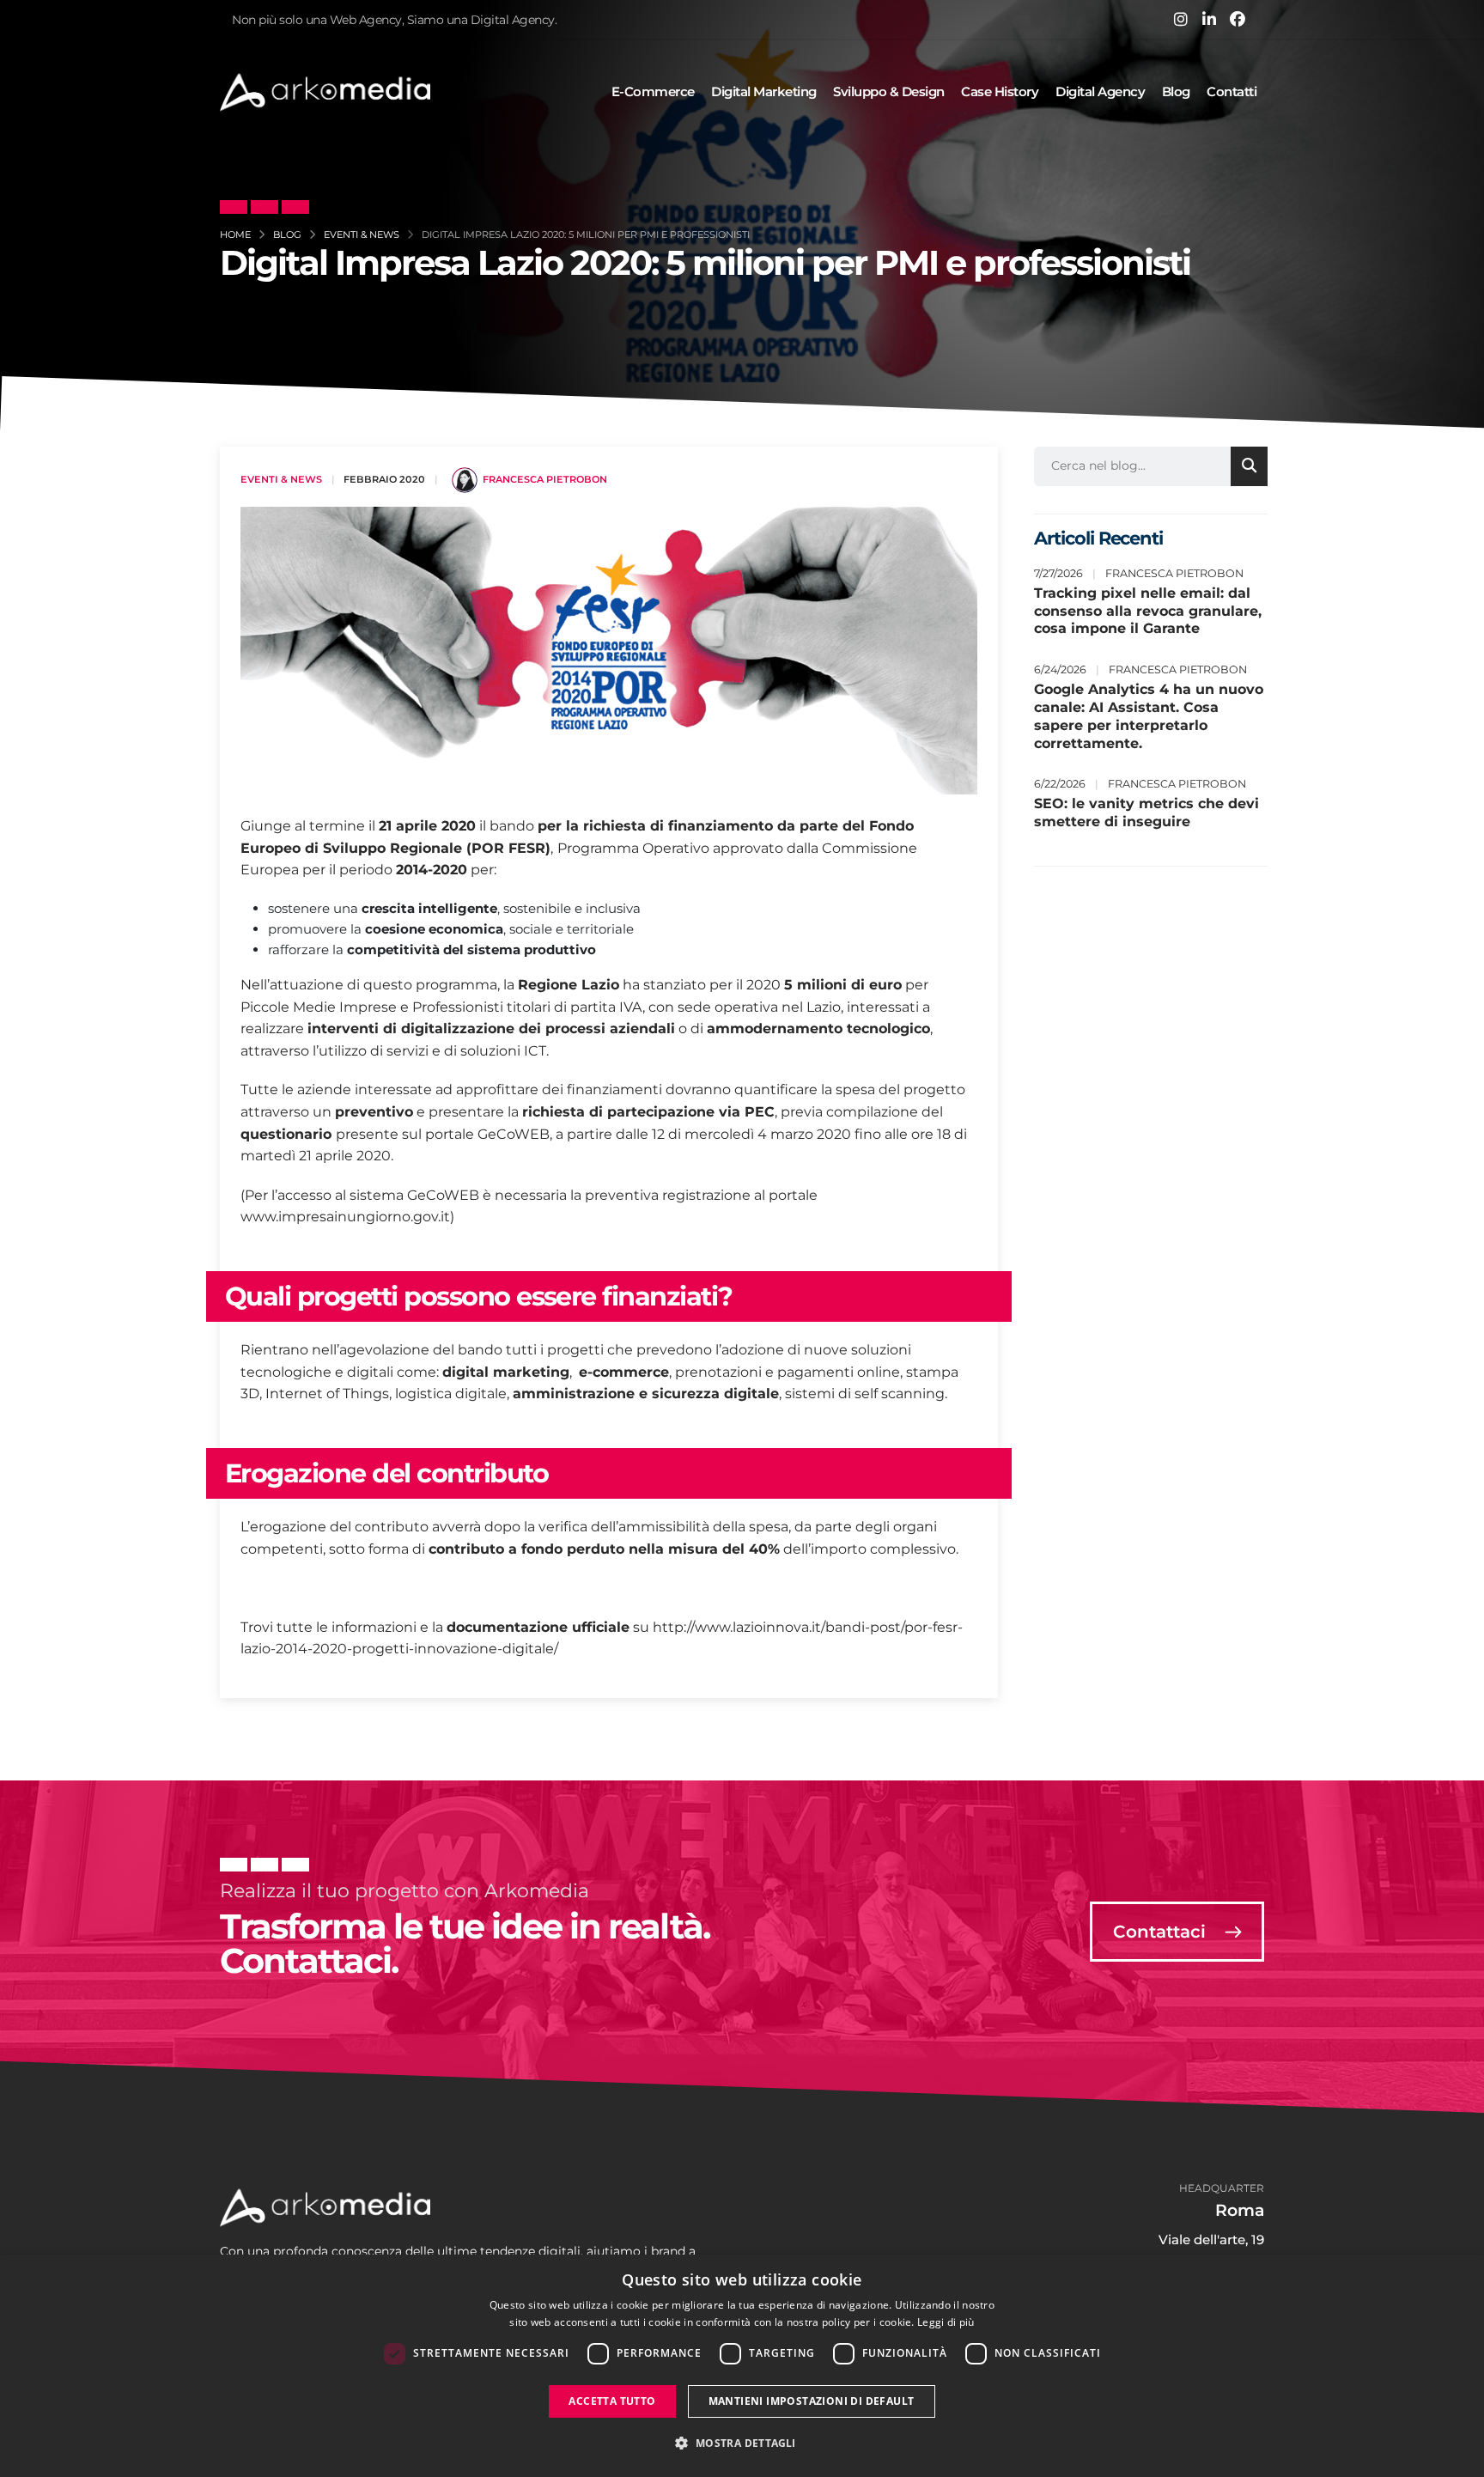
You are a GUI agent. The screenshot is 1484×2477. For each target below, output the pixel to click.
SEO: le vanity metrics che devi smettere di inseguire (1146, 812)
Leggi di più (946, 2322)
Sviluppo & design (889, 91)
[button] (742, 2444)
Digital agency (1100, 91)
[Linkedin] (1209, 19)
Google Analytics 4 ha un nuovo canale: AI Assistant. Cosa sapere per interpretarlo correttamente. (1149, 716)
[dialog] (742, 2366)
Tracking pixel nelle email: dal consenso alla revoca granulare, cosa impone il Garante (1148, 611)
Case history (1000, 91)
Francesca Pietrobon (545, 479)
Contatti (1232, 91)
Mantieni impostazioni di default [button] (812, 2401)
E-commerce (653, 91)
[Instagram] (1181, 19)
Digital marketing (764, 91)
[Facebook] (1238, 19)
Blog (1176, 91)
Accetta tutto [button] (612, 2401)
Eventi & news (281, 479)
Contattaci (1162, 1932)
